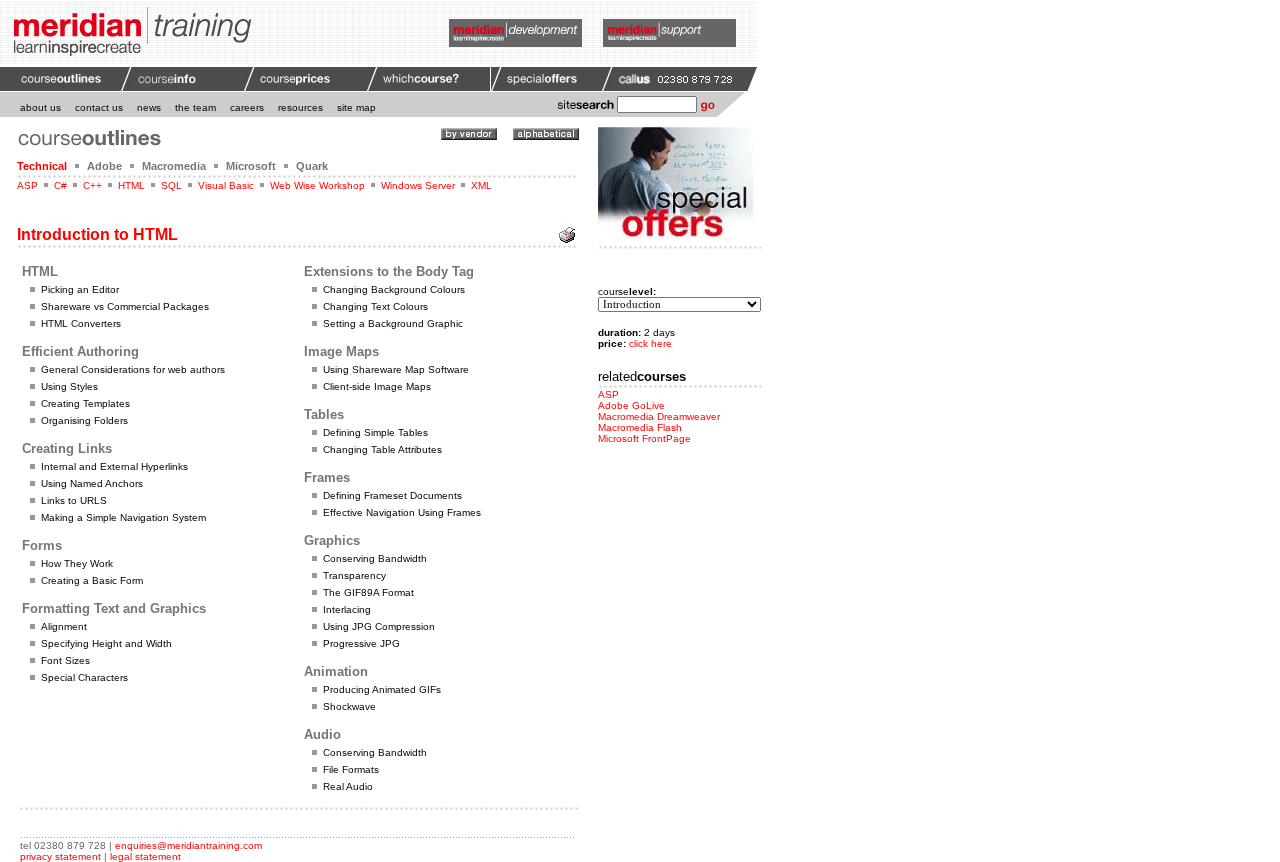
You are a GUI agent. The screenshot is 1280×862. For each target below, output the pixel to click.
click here (650, 343)
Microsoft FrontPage (644, 438)
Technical (42, 166)
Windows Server (418, 185)
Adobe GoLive (631, 405)
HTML (131, 185)
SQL (171, 185)
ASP (27, 185)
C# (60, 185)
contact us (99, 107)
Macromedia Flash (640, 427)
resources (300, 107)
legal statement (145, 856)
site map (356, 107)
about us (40, 107)
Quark (312, 166)
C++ (92, 185)
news (149, 107)
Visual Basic (226, 185)
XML (481, 185)
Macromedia (174, 166)
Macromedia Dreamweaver (659, 416)
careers (247, 107)
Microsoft (251, 166)
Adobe (104, 166)
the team (195, 107)
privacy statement (60, 856)
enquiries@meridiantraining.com (188, 845)
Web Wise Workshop (317, 185)
